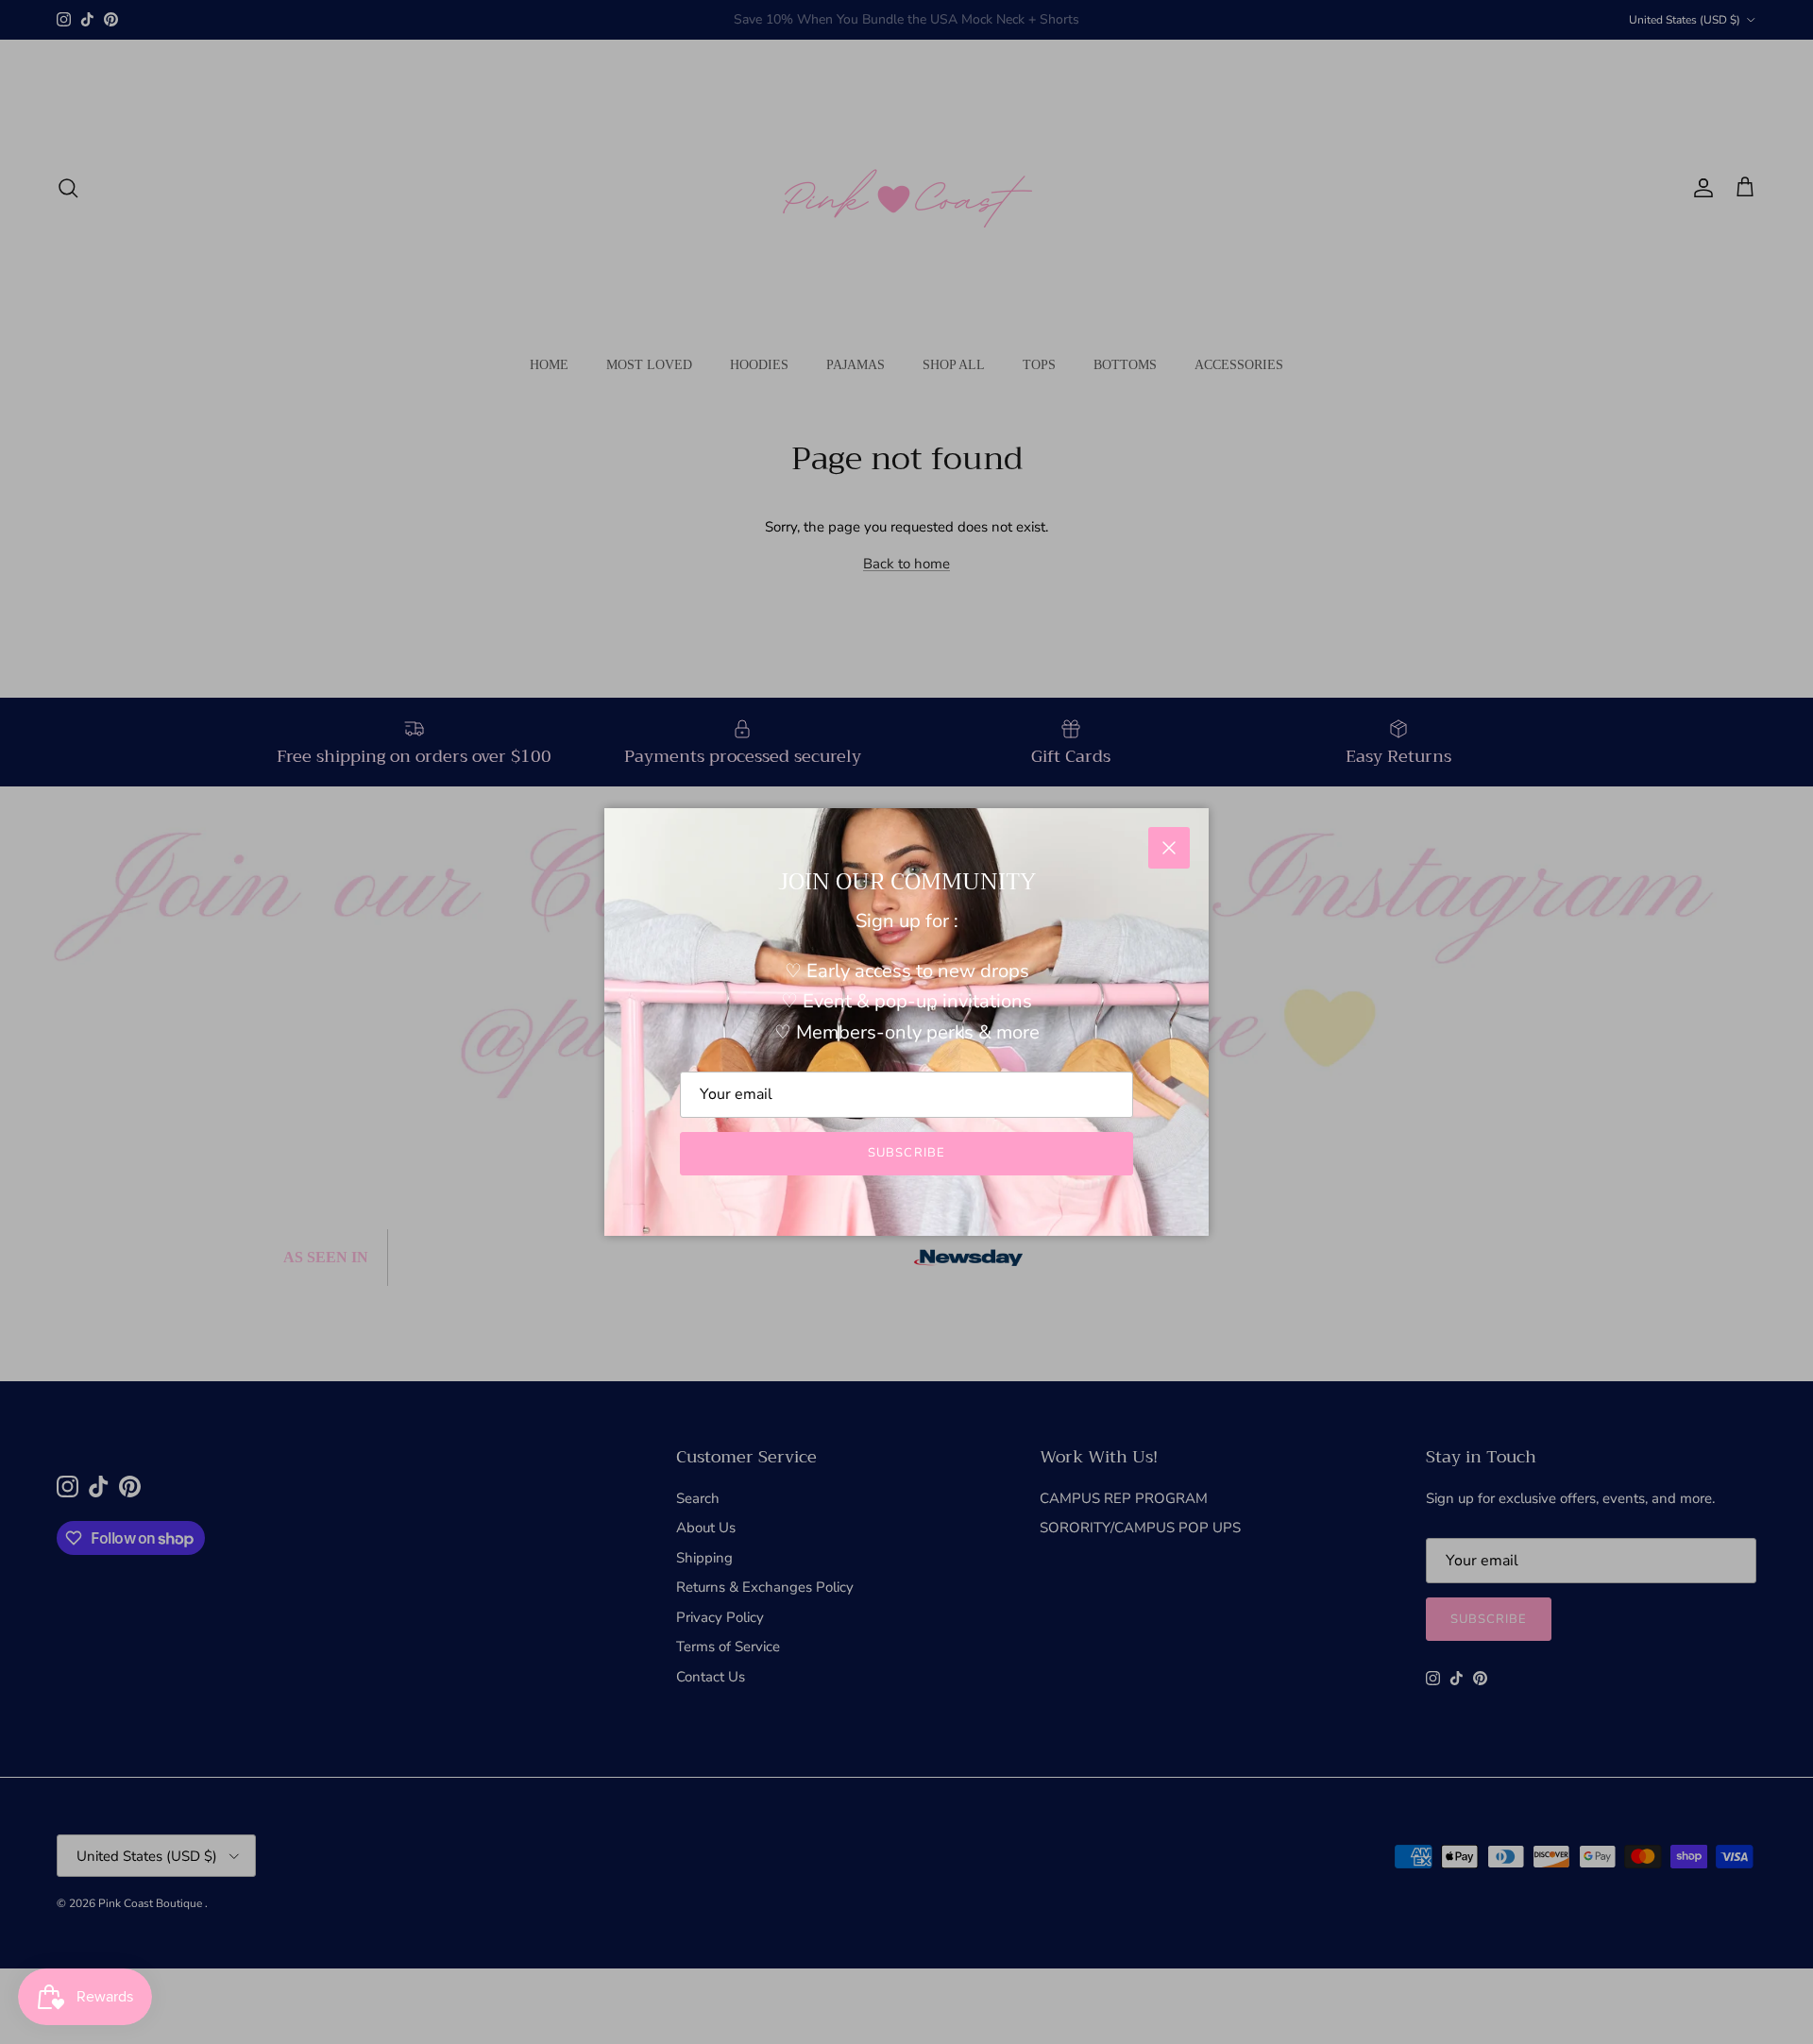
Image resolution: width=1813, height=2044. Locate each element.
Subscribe (906, 1153)
